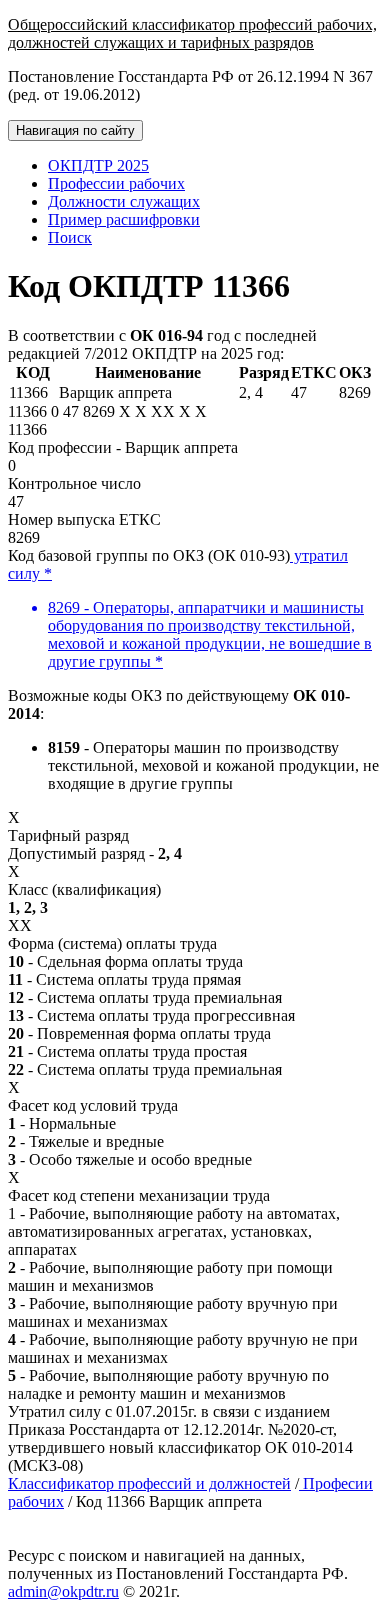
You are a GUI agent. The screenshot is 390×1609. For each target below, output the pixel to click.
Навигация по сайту (75, 130)
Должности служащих (124, 201)
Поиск (70, 237)
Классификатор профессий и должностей (149, 1483)
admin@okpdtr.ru (63, 1591)
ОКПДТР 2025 (98, 165)
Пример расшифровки (124, 219)
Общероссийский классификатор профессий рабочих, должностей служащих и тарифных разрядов (192, 33)
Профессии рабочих (116, 183)
